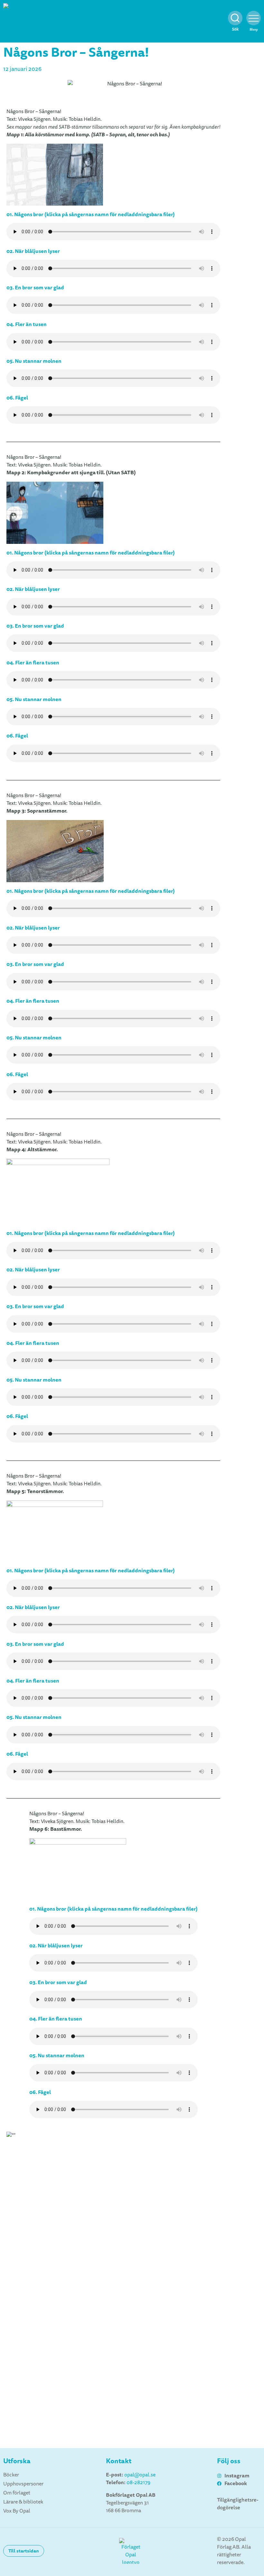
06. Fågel (17, 1074)
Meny (254, 29)
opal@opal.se (140, 2475)
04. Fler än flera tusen (33, 1001)
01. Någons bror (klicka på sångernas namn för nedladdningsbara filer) (91, 553)
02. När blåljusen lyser (33, 928)
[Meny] (254, 18)
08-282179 (138, 2483)
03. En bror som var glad (35, 964)
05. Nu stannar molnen (34, 1038)
